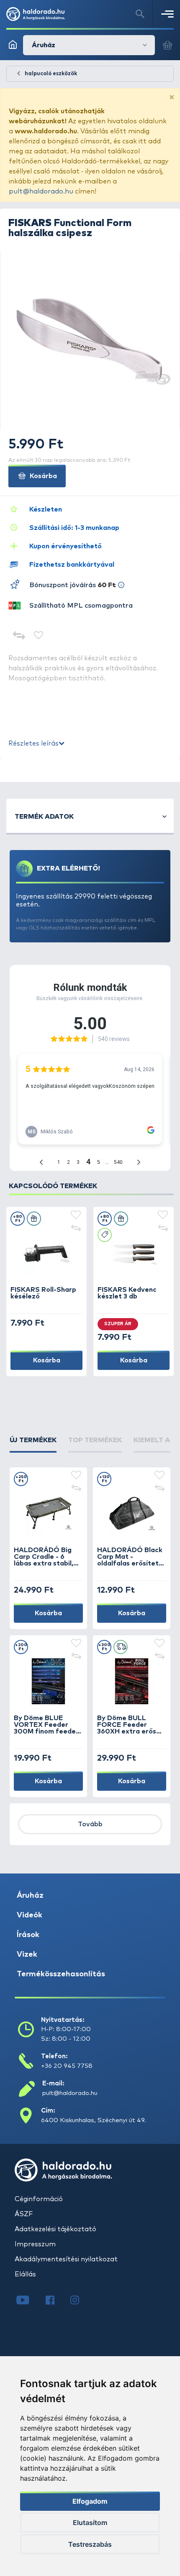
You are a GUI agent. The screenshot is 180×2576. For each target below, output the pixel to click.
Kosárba (42, 476)
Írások (28, 1935)
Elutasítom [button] (90, 2523)
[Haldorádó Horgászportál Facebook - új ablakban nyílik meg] (56, 2301)
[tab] (33, 1444)
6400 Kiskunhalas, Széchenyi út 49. (94, 2120)
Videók (30, 1915)
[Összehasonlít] (19, 636)
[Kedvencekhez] (39, 636)
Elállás (25, 2274)
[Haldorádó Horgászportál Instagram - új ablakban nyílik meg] (80, 2301)
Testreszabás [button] (90, 2544)
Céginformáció (39, 2199)
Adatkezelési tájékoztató (55, 2229)
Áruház (30, 1896)
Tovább (90, 1824)
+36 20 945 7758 (67, 2066)
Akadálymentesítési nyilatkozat (66, 2259)
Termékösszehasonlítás (61, 1974)
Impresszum (35, 2244)
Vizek (27, 1955)
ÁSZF (24, 2214)
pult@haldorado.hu (41, 191)
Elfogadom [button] (90, 2501)
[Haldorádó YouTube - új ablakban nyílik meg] (29, 2301)
